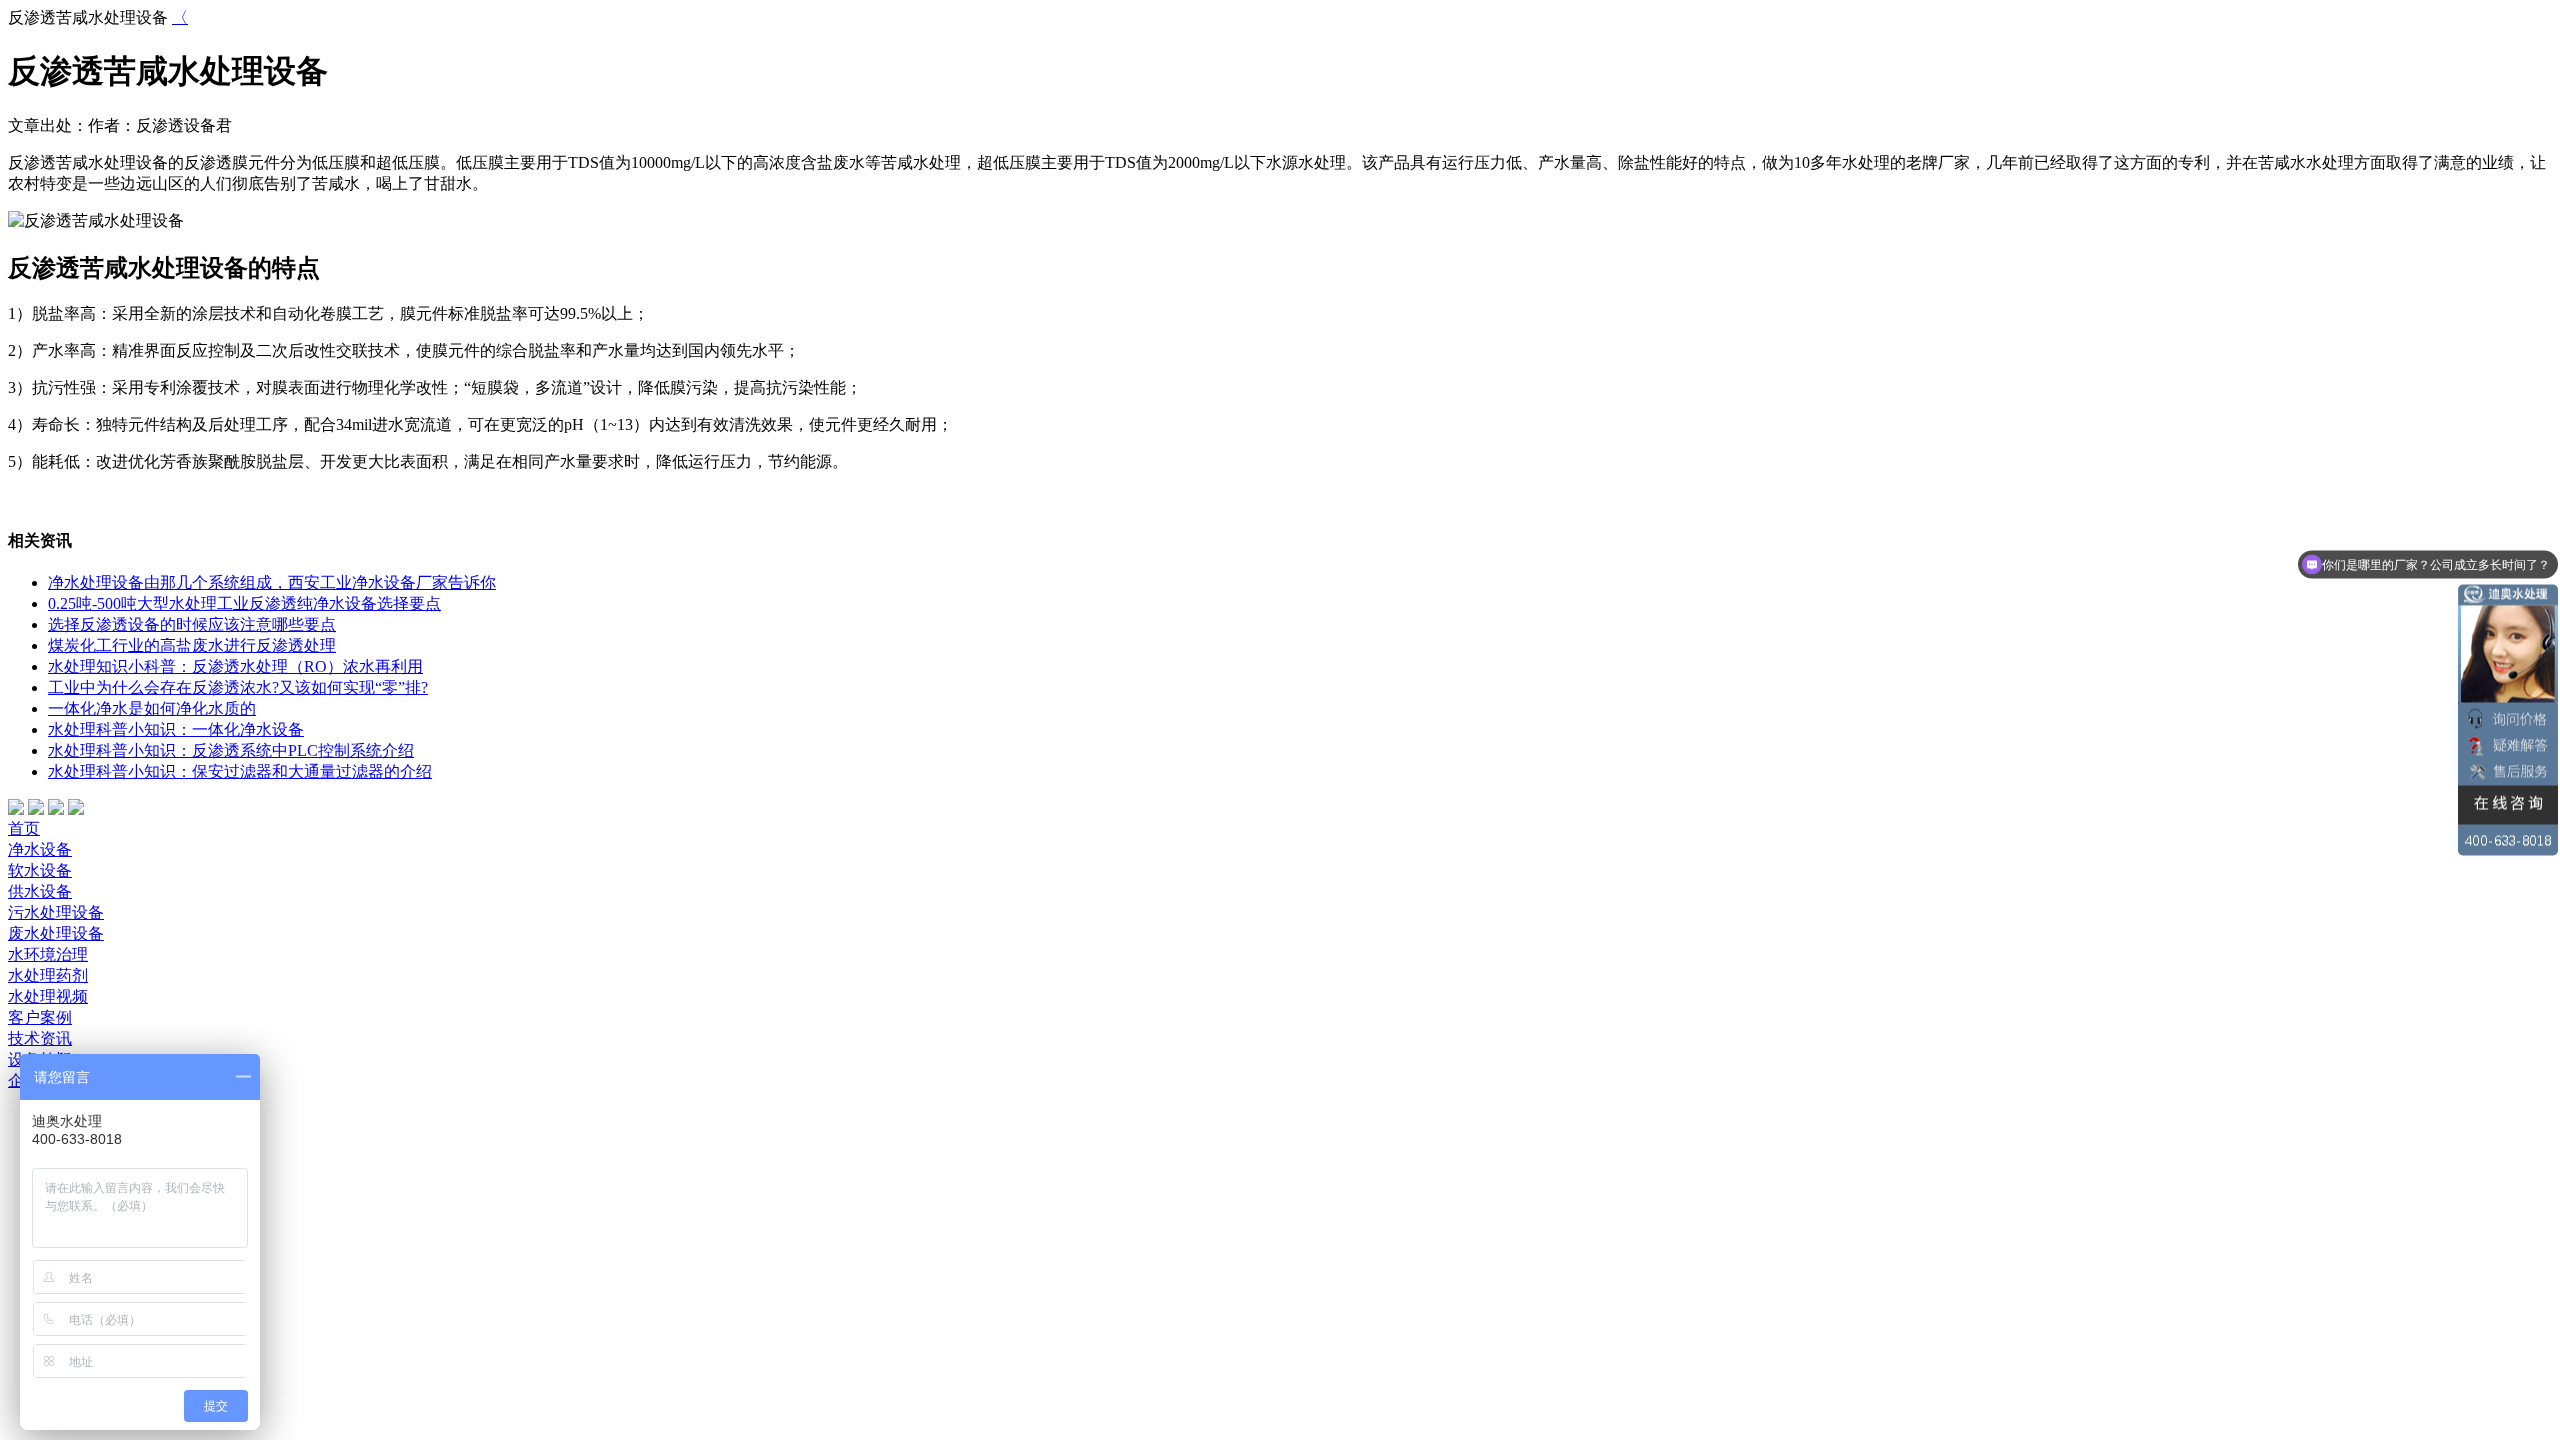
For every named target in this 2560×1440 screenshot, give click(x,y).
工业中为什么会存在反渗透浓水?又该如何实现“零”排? (238, 687)
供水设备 (40, 891)
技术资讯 (40, 1038)
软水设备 (40, 870)
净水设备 (40, 849)
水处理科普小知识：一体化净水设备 (176, 729)
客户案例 (40, 1017)
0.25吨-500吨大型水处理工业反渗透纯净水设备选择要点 (244, 603)
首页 (24, 828)
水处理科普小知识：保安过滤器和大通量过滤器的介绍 (240, 771)
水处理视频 (48, 996)
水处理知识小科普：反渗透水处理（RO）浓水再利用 (235, 666)
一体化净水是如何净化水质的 (152, 708)
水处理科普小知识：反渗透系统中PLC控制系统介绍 (231, 750)
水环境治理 (48, 954)
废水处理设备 (56, 933)
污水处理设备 (56, 912)
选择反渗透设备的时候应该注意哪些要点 (192, 624)
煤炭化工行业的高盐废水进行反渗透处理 (192, 645)
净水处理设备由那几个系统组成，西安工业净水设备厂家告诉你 (272, 582)
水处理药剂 (48, 975)
